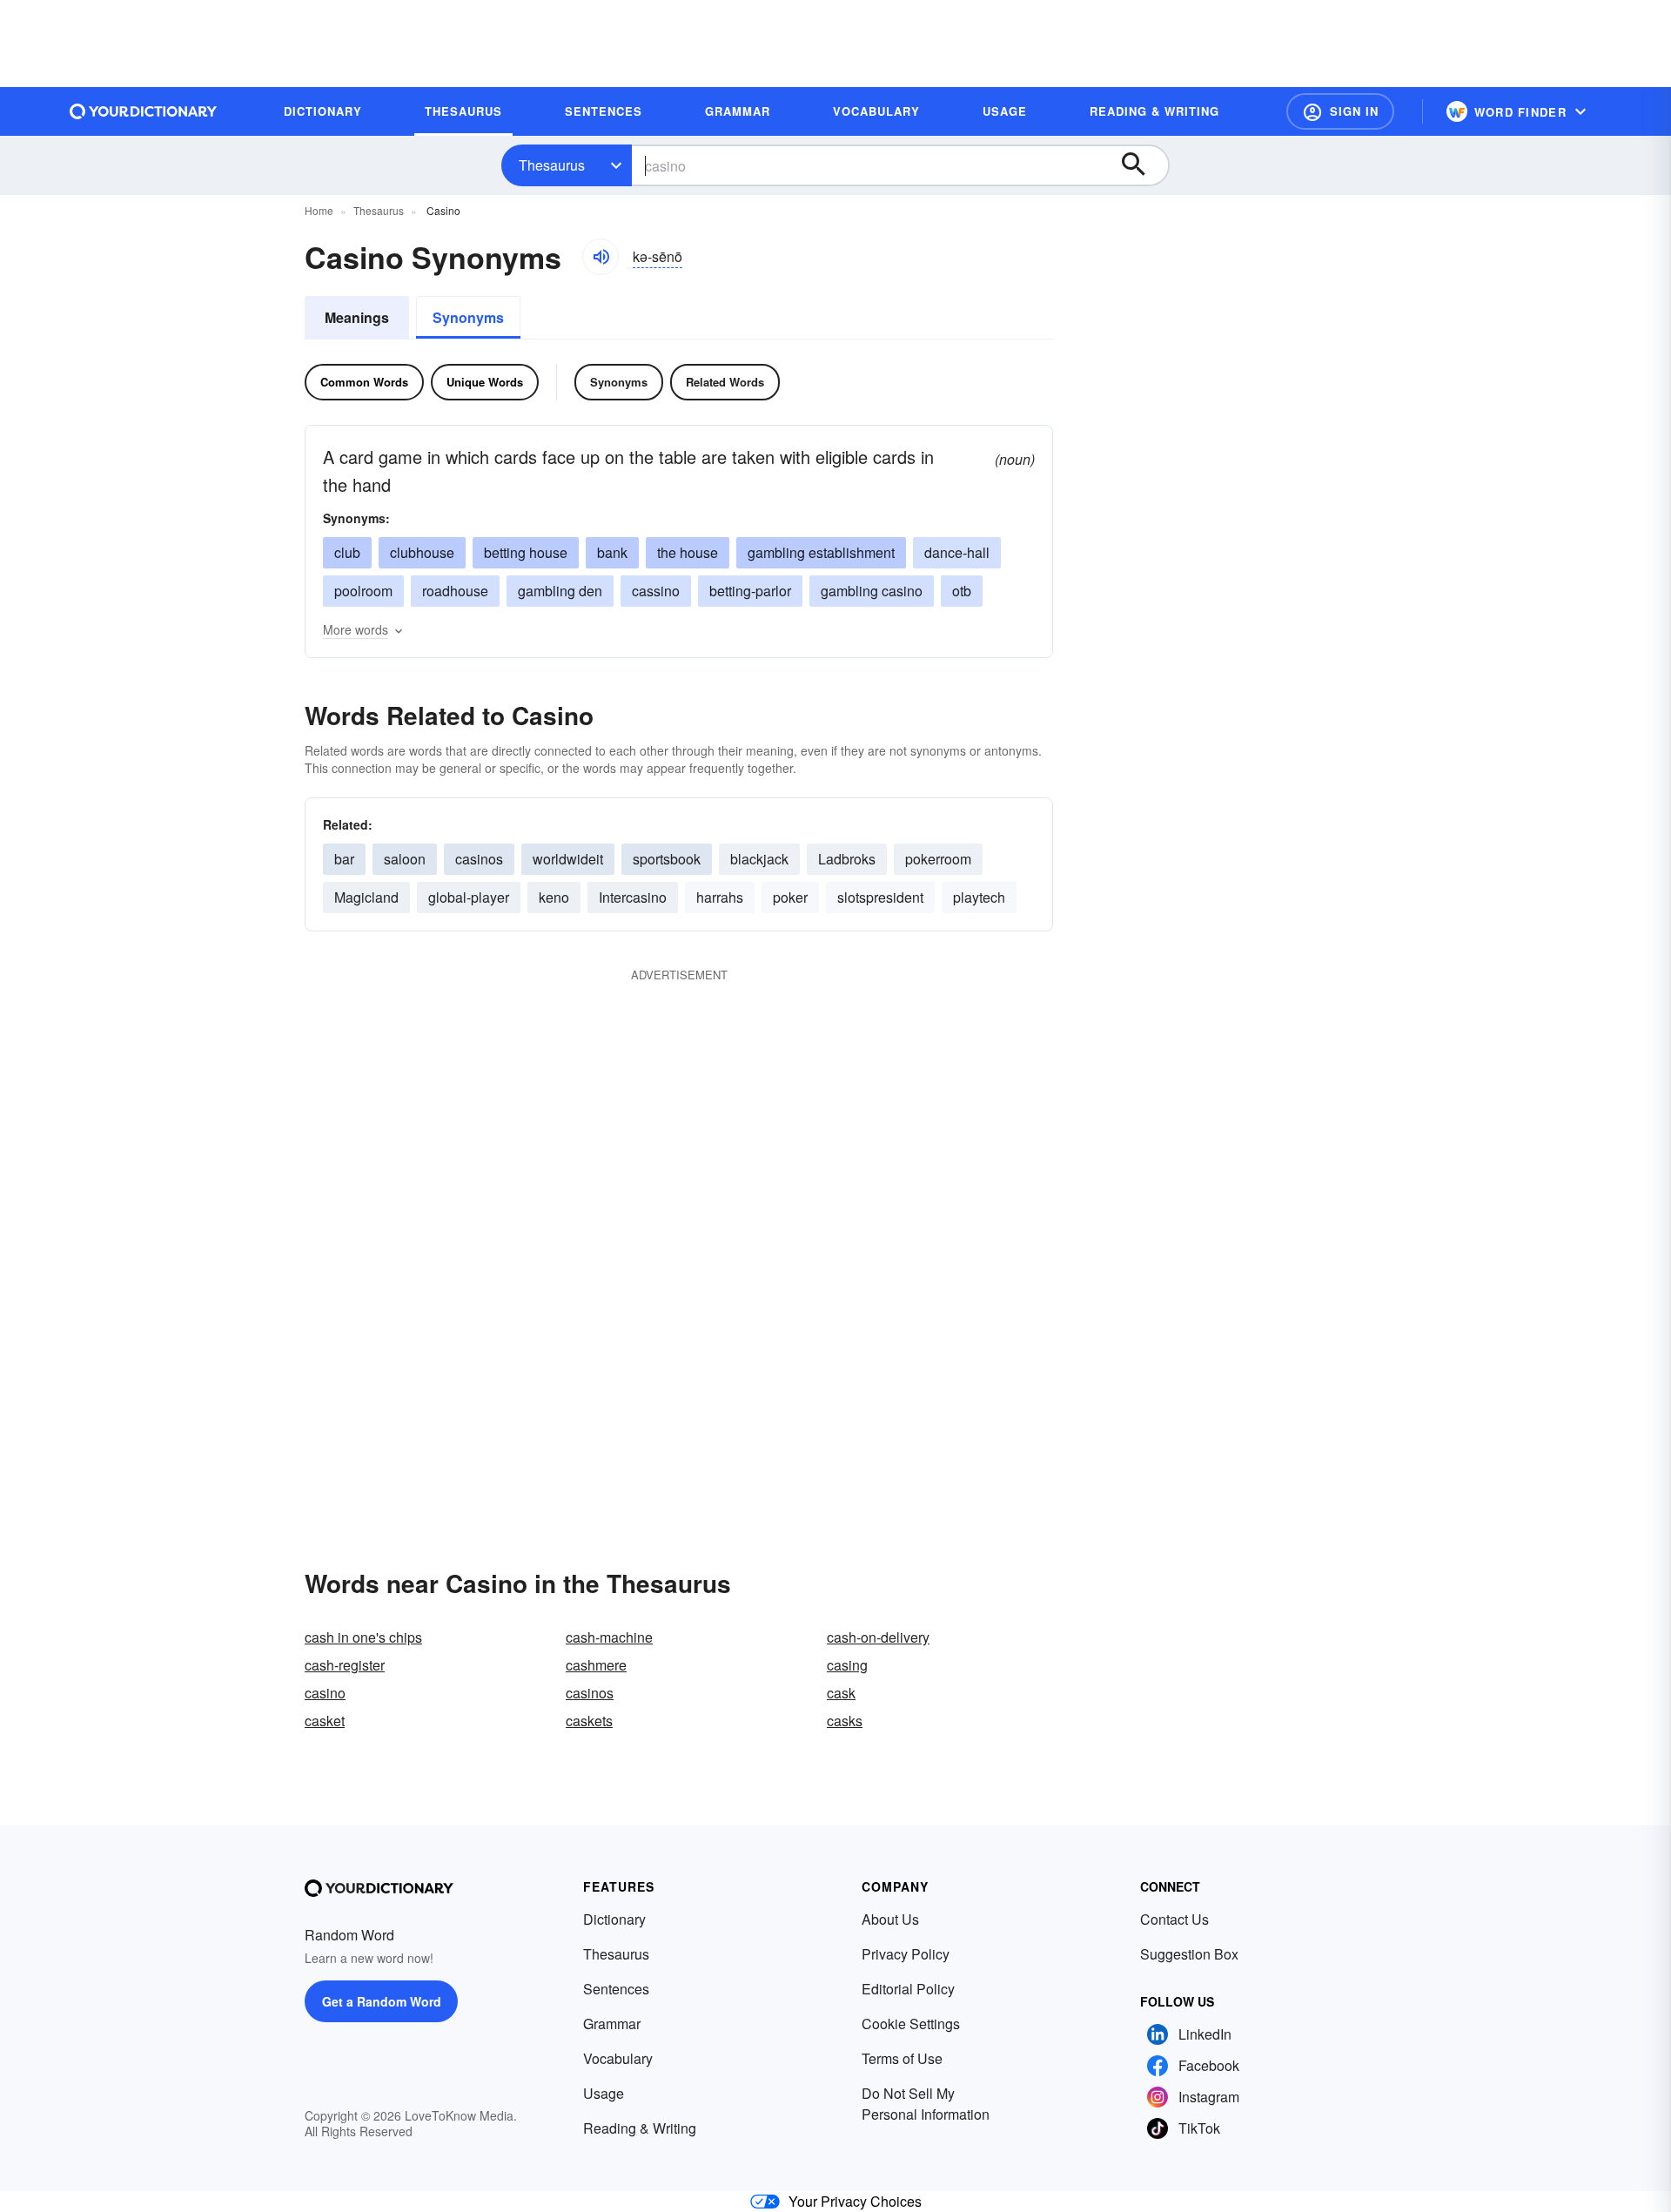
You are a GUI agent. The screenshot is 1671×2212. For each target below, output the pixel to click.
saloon (405, 859)
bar (344, 859)
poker (790, 897)
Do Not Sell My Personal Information (926, 2104)
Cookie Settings (911, 2024)
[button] (1340, 111)
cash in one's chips (363, 1637)
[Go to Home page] (144, 111)
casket (325, 1721)
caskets (589, 1721)
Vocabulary (618, 2058)
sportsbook (667, 859)
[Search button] (1142, 165)
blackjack (759, 859)
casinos (479, 859)
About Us (890, 1919)
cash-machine (609, 1637)
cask (841, 1693)
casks (845, 1721)
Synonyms (468, 317)
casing (847, 1665)
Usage (604, 2093)
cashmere (596, 1665)
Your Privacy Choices (855, 2201)
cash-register (345, 1665)
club (347, 552)
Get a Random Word (382, 2001)
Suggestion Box (1189, 1954)
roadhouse (455, 591)
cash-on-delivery (878, 1637)
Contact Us (1174, 1919)
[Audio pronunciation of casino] (601, 257)
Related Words (725, 382)
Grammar (612, 2024)
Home (319, 210)
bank (612, 552)
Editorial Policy (908, 1989)
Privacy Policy (906, 1954)
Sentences (616, 1989)
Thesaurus (552, 165)
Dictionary (614, 1919)
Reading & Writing (640, 2128)
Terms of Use (902, 2058)
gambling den (560, 591)
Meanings (357, 317)
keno (554, 897)
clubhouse (422, 552)
